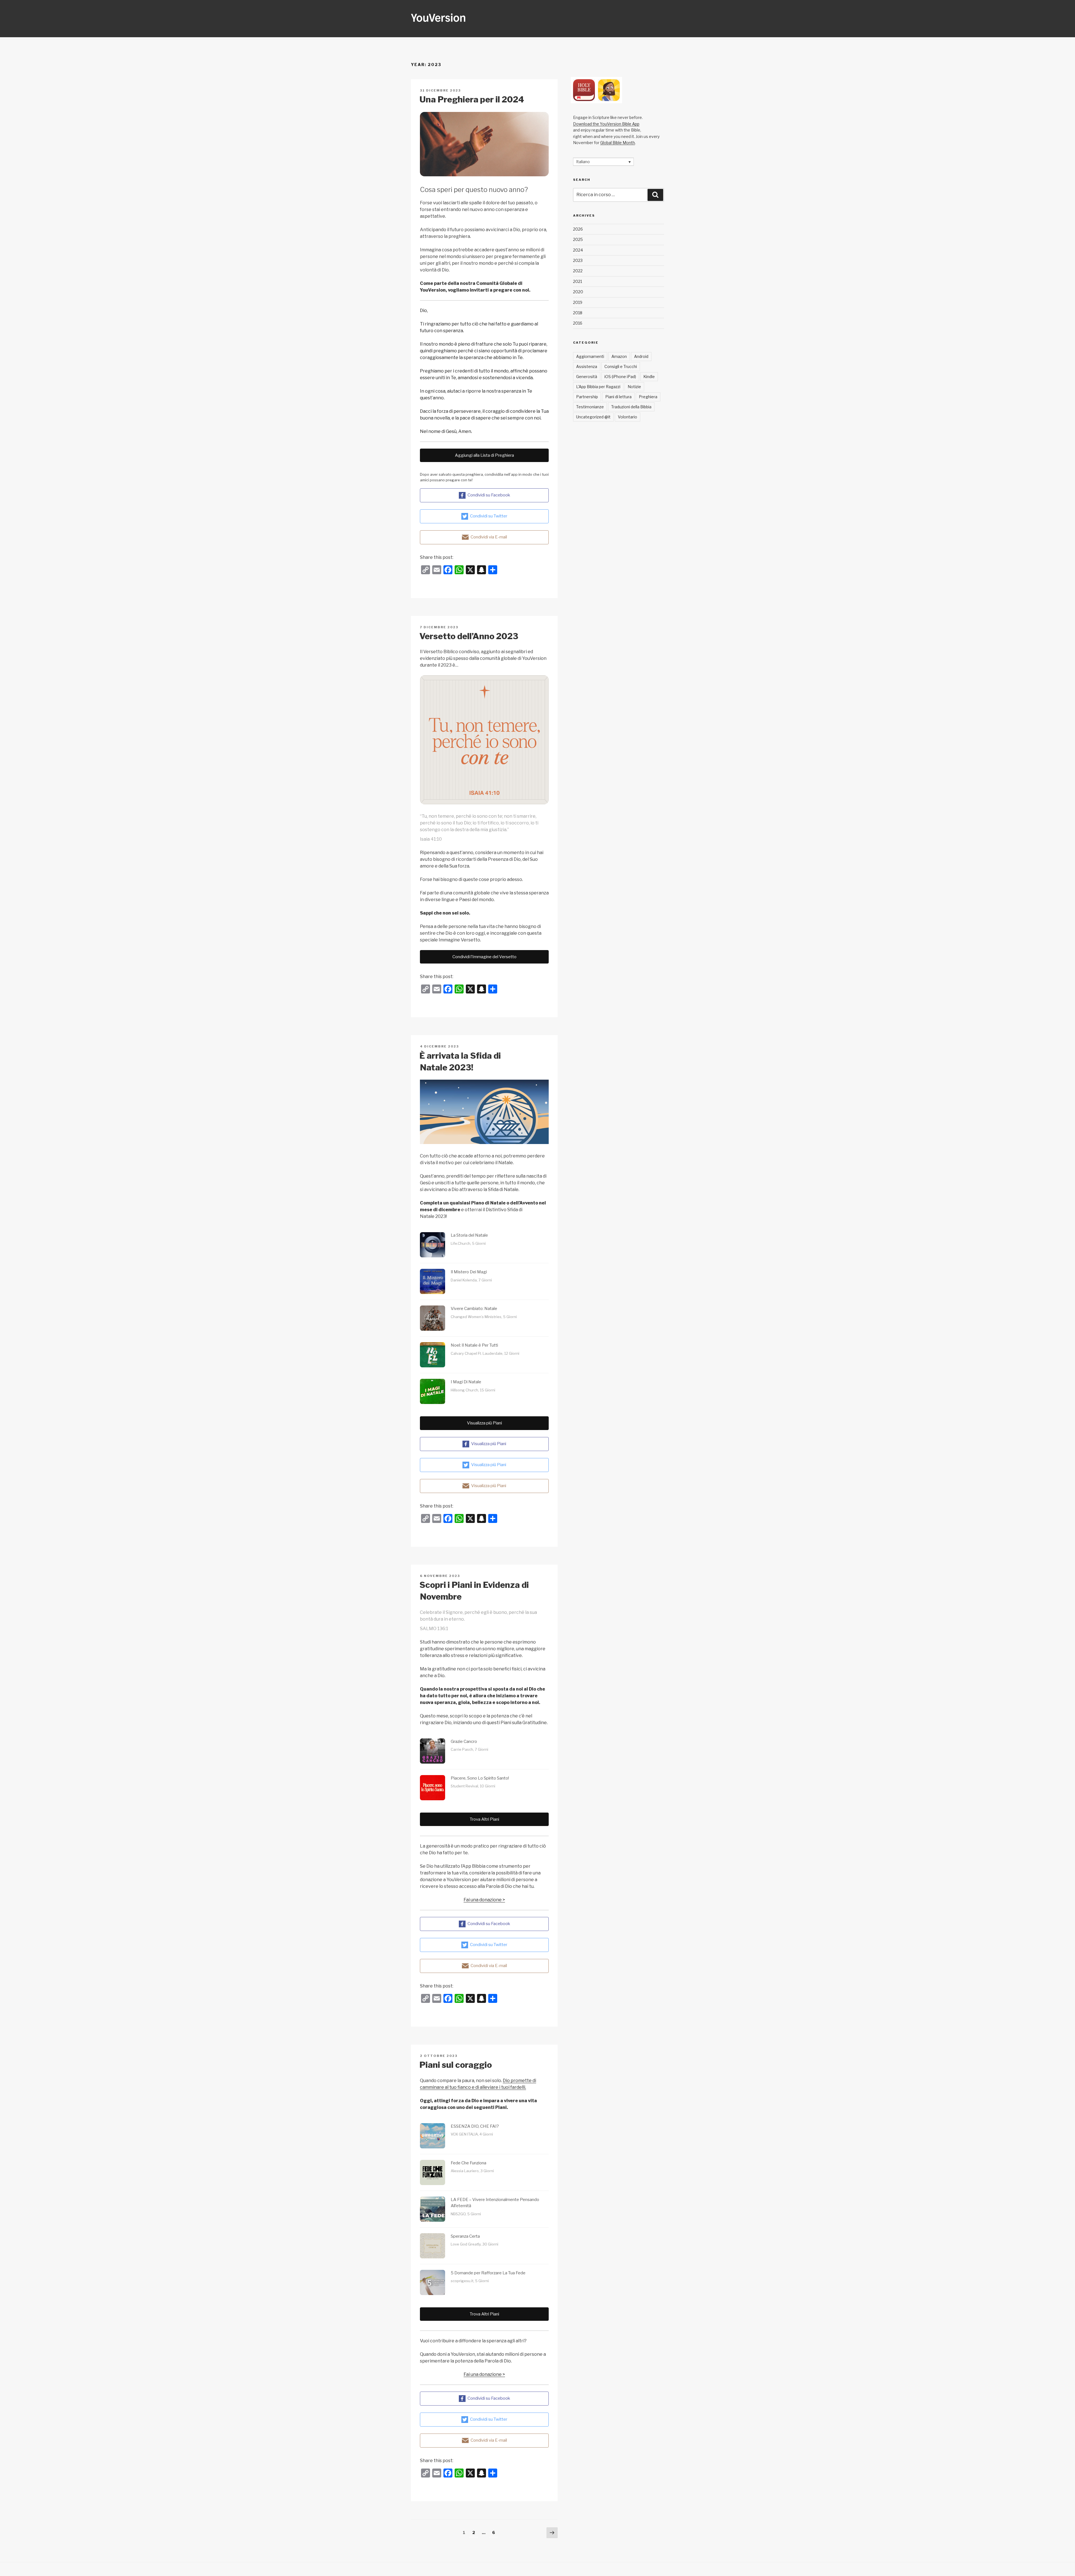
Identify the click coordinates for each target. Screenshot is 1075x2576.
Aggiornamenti (590, 356)
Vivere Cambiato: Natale (474, 1309)
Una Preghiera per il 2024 (472, 99)
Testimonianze (590, 407)
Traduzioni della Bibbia (631, 407)
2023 (578, 260)
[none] (603, 162)
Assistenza (587, 366)
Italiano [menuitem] (583, 162)
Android (641, 356)
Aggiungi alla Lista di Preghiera (484, 455)
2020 (578, 292)
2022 (578, 271)
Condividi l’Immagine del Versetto (484, 957)
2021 (578, 281)
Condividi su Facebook (489, 495)
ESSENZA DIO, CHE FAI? (475, 2126)
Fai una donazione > (484, 1900)
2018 (578, 313)
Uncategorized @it (593, 417)
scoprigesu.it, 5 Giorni (470, 2281)
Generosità (587, 377)
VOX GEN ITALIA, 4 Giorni (472, 2134)
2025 (578, 239)
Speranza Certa (465, 2236)
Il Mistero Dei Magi (469, 1272)
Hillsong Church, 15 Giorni (473, 1390)
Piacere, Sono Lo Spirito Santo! (480, 1778)
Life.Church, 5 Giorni (468, 1243)
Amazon (619, 356)
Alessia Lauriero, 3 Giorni (472, 2171)
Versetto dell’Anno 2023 (469, 636)
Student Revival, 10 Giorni (473, 1786)
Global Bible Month (618, 143)
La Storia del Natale (469, 1235)
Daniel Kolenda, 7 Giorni (471, 1280)
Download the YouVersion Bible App (606, 124)
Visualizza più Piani (484, 1423)
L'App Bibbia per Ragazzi (598, 387)
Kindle (649, 377)
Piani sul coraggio (456, 2065)
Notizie (634, 387)
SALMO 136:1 (434, 1629)
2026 (578, 229)
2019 (578, 302)
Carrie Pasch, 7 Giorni (469, 1749)
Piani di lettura (618, 397)
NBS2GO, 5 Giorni (466, 2214)
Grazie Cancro (464, 1741)
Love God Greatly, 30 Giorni (475, 2244)
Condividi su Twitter (489, 516)
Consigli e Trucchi (621, 366)
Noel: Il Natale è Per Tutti (474, 1345)
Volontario (628, 417)
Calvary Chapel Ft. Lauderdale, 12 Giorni (485, 1353)
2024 (578, 250)
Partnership (587, 397)
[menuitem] (603, 162)
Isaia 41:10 (431, 839)
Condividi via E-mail (489, 537)
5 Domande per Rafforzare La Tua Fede (488, 2273)
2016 (578, 323)
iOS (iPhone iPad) (620, 377)
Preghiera (648, 397)
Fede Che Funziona (468, 2163)
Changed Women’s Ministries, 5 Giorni (484, 1317)
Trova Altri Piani (484, 1819)
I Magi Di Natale (466, 1382)
